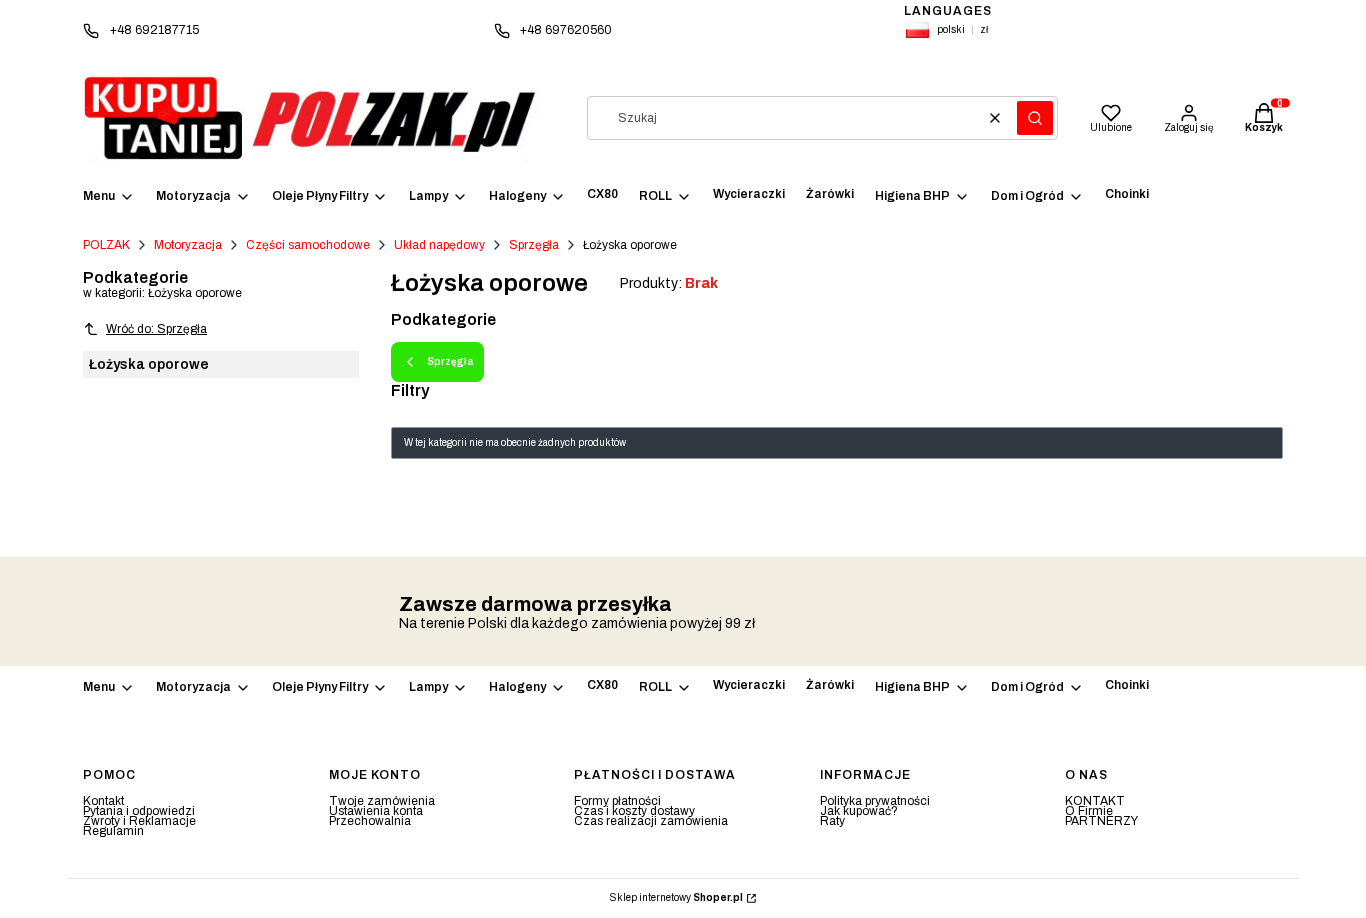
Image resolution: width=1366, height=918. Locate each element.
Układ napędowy (439, 245)
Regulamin (113, 831)
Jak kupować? (859, 811)
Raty (832, 821)
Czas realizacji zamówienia (651, 821)
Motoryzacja (188, 245)
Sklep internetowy (676, 898)
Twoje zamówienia (382, 801)
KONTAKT (1095, 801)
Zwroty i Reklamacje (139, 821)
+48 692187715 (154, 30)
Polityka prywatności (875, 801)
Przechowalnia (370, 821)
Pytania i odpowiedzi (139, 811)
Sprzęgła (534, 245)
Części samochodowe (308, 245)
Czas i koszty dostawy (634, 811)
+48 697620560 (566, 30)
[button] (1035, 118)
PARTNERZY (1101, 821)
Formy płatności (617, 801)
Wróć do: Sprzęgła (156, 329)
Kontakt (103, 801)
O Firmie (1089, 811)
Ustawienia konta (376, 811)
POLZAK (106, 245)
